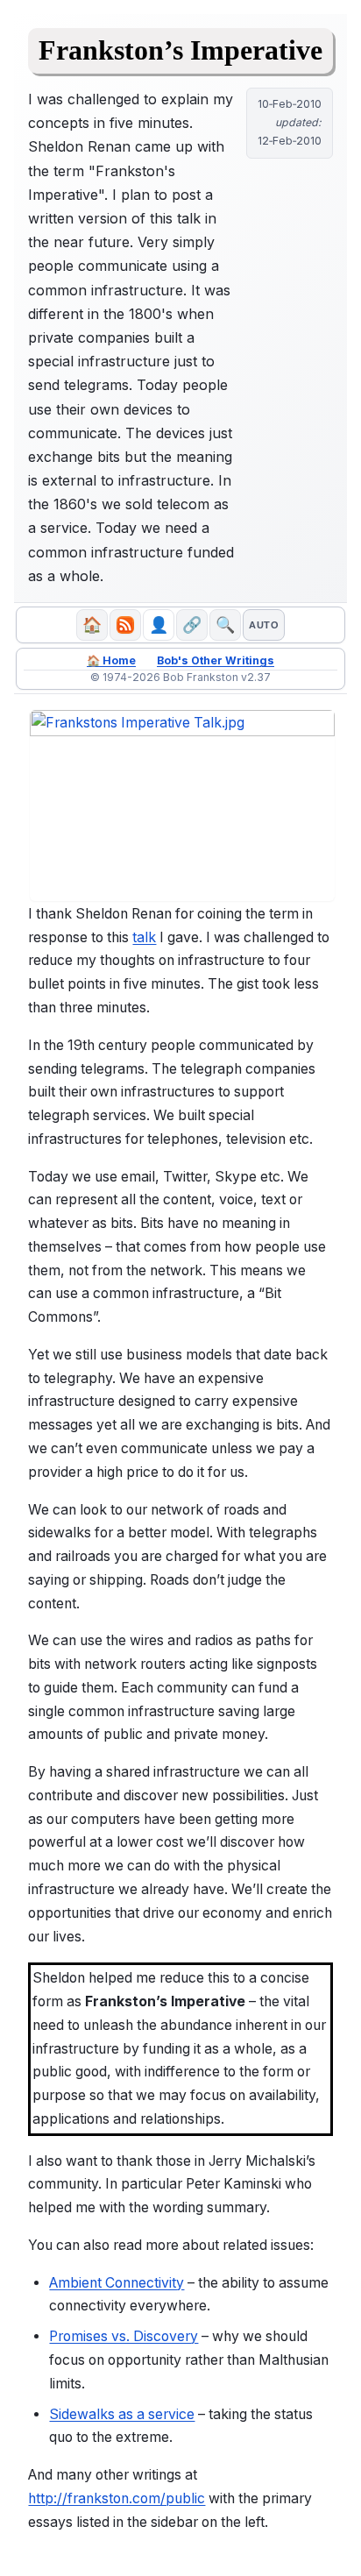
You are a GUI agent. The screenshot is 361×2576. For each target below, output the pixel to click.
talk (144, 937)
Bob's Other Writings (216, 660)
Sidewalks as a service (122, 2414)
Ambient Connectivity (117, 2283)
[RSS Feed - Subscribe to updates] (125, 625)
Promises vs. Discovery (124, 2336)
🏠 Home (111, 660)
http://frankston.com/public (117, 2498)
